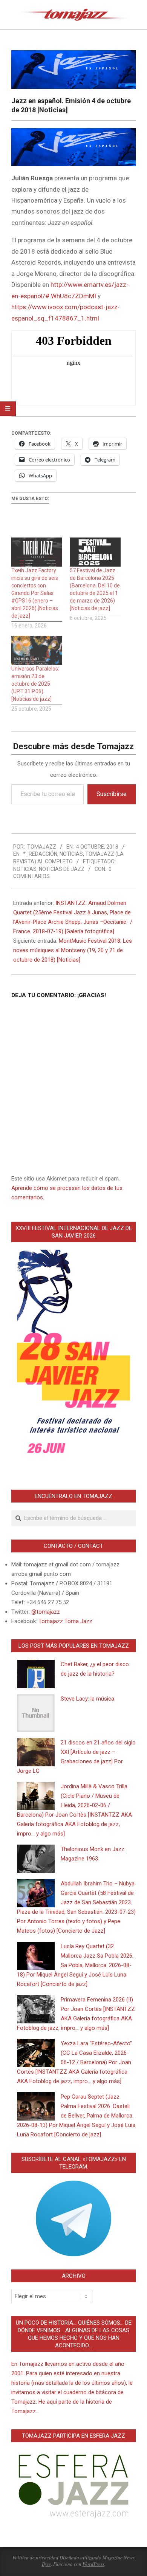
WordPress (93, 2564)
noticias (25, 869)
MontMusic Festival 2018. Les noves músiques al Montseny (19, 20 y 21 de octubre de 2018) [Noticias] (73, 950)
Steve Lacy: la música (87, 1699)
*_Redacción (40, 854)
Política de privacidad (35, 2557)
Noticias (71, 854)
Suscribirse (112, 794)
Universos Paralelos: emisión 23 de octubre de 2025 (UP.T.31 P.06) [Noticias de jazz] (35, 684)
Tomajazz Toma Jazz (65, 1621)
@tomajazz (46, 1612)
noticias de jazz (62, 869)
